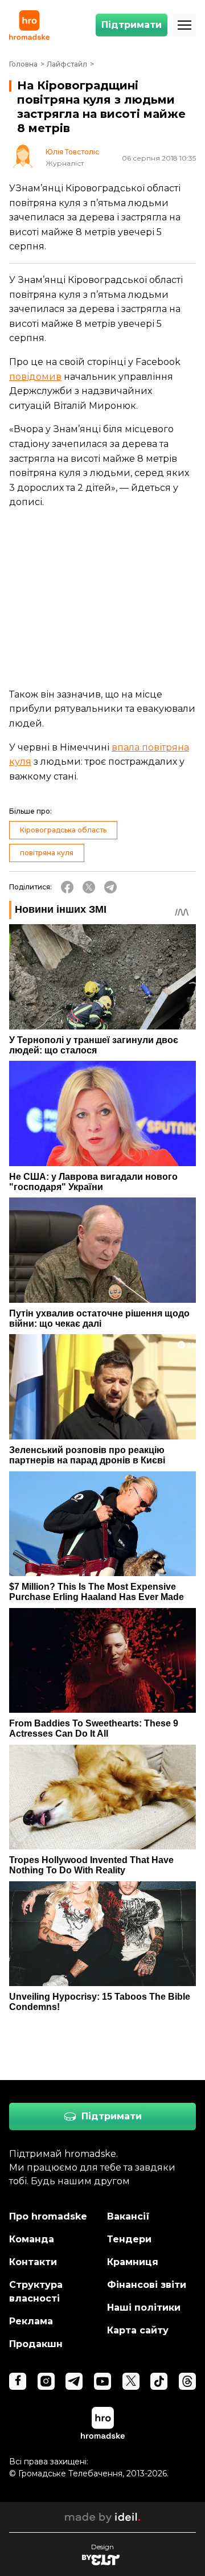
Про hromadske (48, 2216)
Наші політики (144, 2308)
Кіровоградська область (63, 830)
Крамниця (133, 2262)
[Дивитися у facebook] (18, 2381)
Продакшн (36, 2344)
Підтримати (132, 25)
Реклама (31, 2321)
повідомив (35, 377)
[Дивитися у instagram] (46, 2381)
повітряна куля (47, 853)
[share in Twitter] (89, 887)
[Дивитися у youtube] (102, 2381)
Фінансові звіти (147, 2285)
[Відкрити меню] (184, 25)
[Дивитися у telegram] (74, 2381)
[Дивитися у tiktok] (159, 2381)
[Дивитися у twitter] (131, 2381)
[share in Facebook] (67, 887)
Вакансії (128, 2216)
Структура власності (36, 2292)
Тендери (129, 2239)
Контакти (33, 2262)
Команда (32, 2239)
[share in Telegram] (110, 887)
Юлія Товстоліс (72, 152)
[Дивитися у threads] (187, 2381)
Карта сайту (138, 2330)
